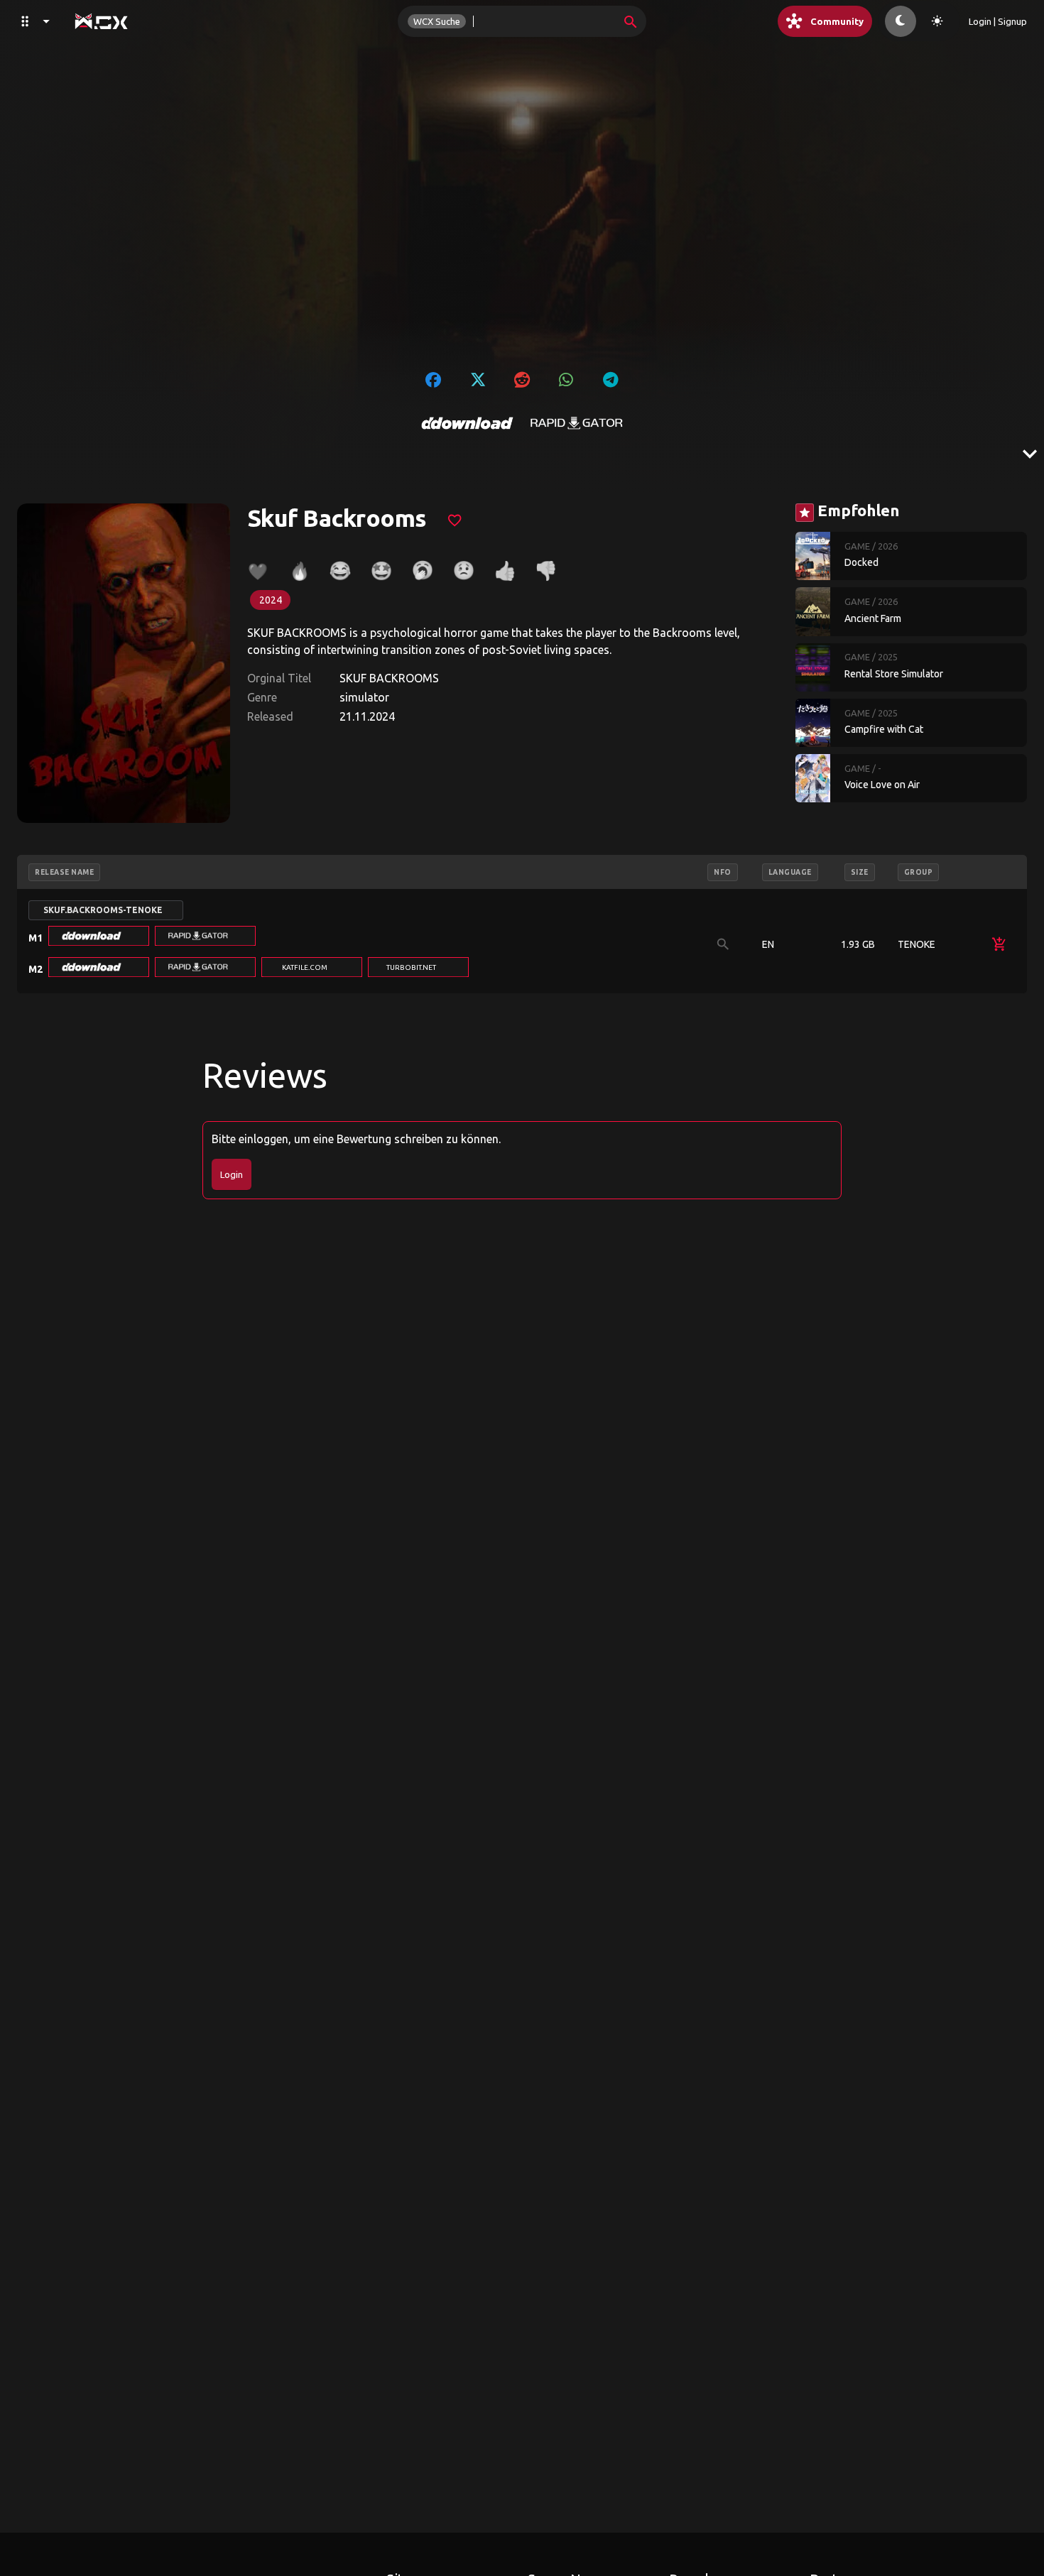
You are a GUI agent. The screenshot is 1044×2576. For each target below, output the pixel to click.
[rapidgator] (577, 423)
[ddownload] (467, 423)
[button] (99, 936)
